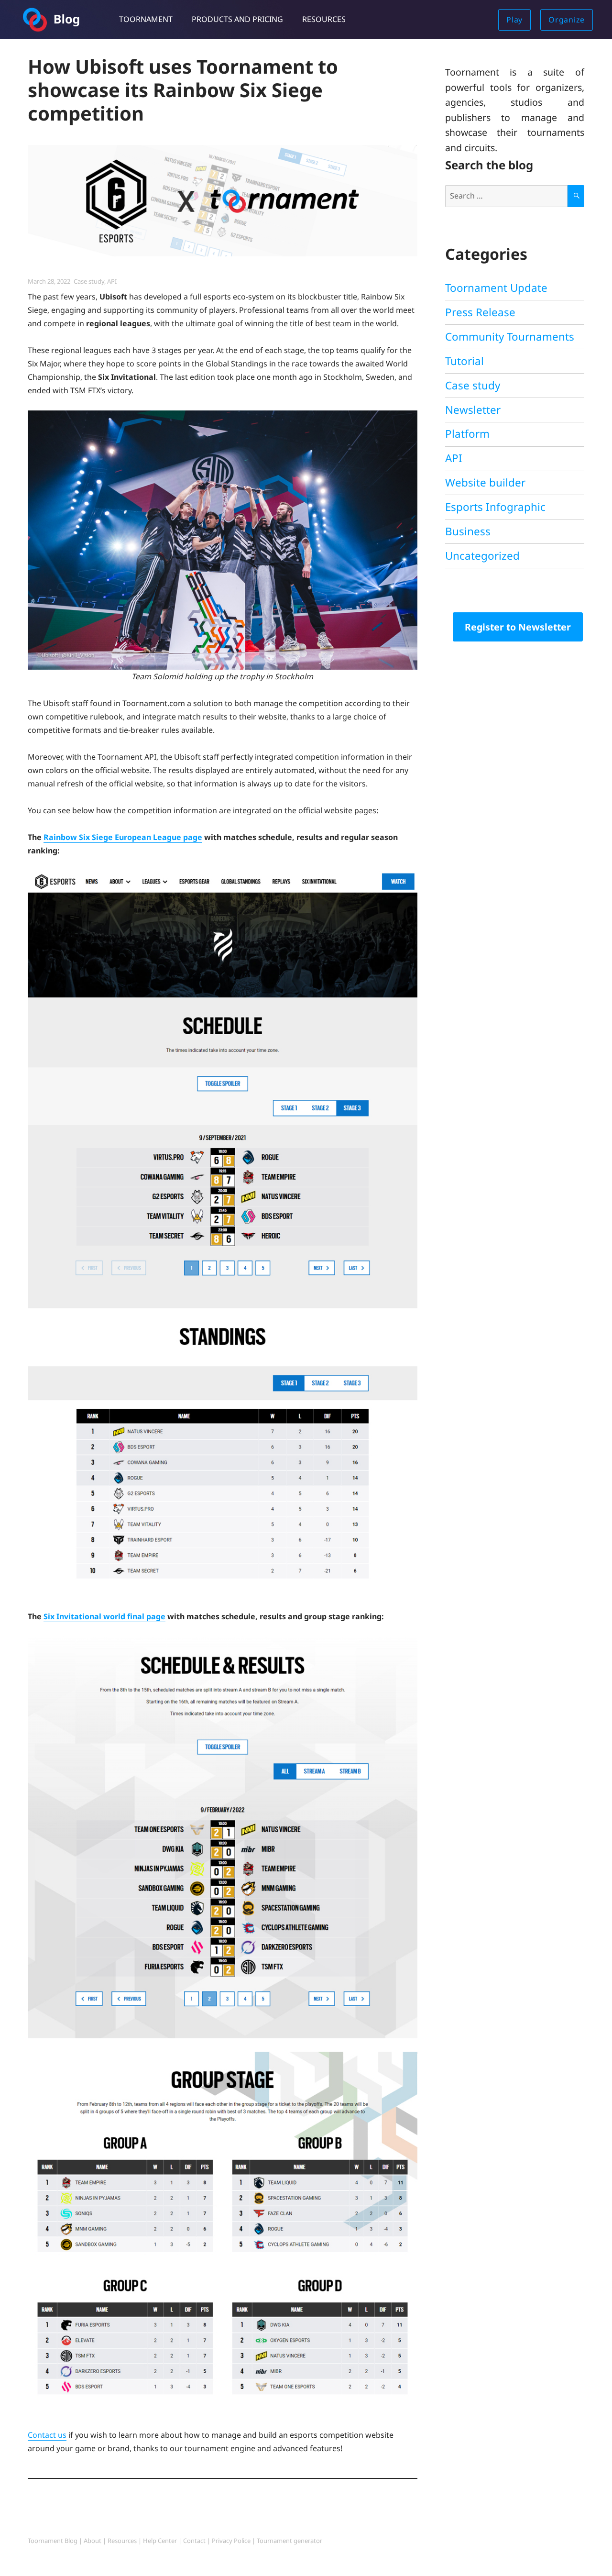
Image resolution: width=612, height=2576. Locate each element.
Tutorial (464, 361)
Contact (194, 2541)
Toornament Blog (53, 2541)
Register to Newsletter (518, 627)
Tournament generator (290, 2541)
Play (514, 20)
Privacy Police (231, 2541)
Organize (567, 20)
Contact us (47, 2435)
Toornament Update (496, 288)
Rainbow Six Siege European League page (123, 837)
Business (468, 531)
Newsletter (473, 410)
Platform (467, 434)
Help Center (160, 2541)
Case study (89, 281)
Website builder (485, 482)
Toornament (146, 19)
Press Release (480, 312)
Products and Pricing (237, 19)
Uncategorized (482, 556)
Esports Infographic (495, 507)
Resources (324, 19)
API (112, 281)
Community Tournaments (510, 337)
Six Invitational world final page (104, 1616)
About (93, 2541)
